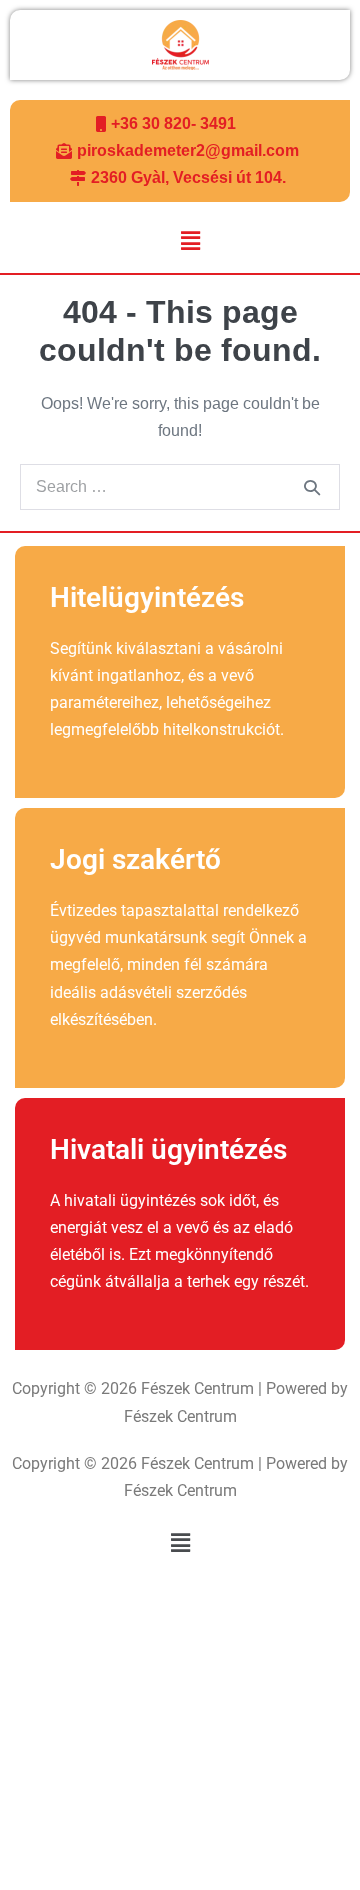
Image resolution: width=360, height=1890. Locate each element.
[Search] (312, 487)
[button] (190, 242)
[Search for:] (180, 486)
